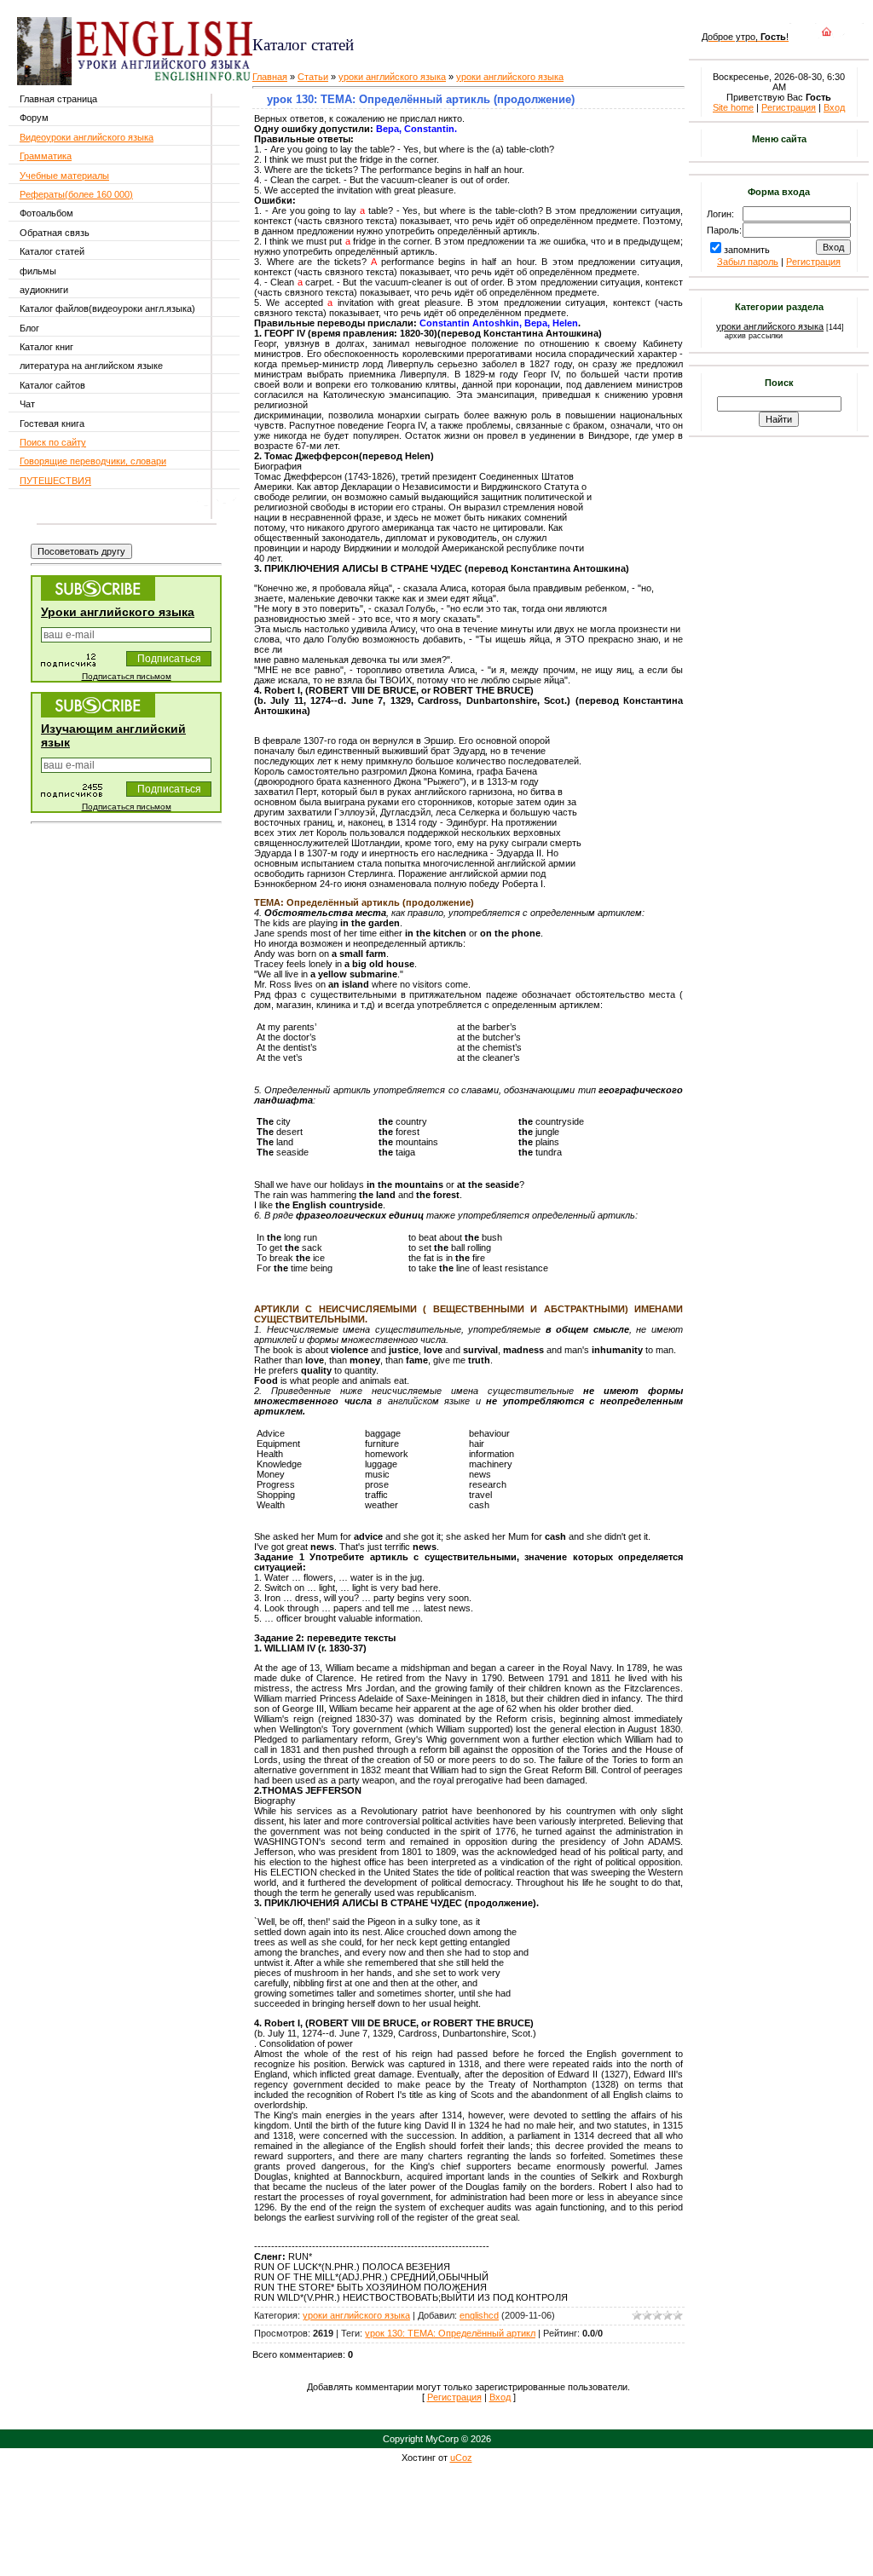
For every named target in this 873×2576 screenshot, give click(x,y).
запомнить (747, 250)
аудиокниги (44, 290)
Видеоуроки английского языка (87, 137)
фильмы (38, 271)
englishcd (479, 2315)
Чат (27, 404)
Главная (270, 77)
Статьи (313, 77)
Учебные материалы (64, 176)
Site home (733, 107)
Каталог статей (52, 251)
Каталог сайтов (52, 385)
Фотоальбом (46, 213)
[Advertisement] (454, 17)
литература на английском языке (91, 366)
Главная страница (58, 99)
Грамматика (46, 156)
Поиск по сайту (53, 442)
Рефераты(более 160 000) (76, 194)
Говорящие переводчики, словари (93, 461)
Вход (500, 2397)
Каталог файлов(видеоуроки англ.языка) (107, 308)
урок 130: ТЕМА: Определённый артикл (450, 2333)
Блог (29, 328)
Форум (34, 118)
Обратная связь (55, 233)
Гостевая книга (52, 424)
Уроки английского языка (118, 612)
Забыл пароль (748, 262)
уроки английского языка (392, 77)
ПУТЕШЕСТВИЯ (55, 481)
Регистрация (454, 2397)
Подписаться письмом (127, 676)
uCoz (461, 2458)
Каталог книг (46, 347)
